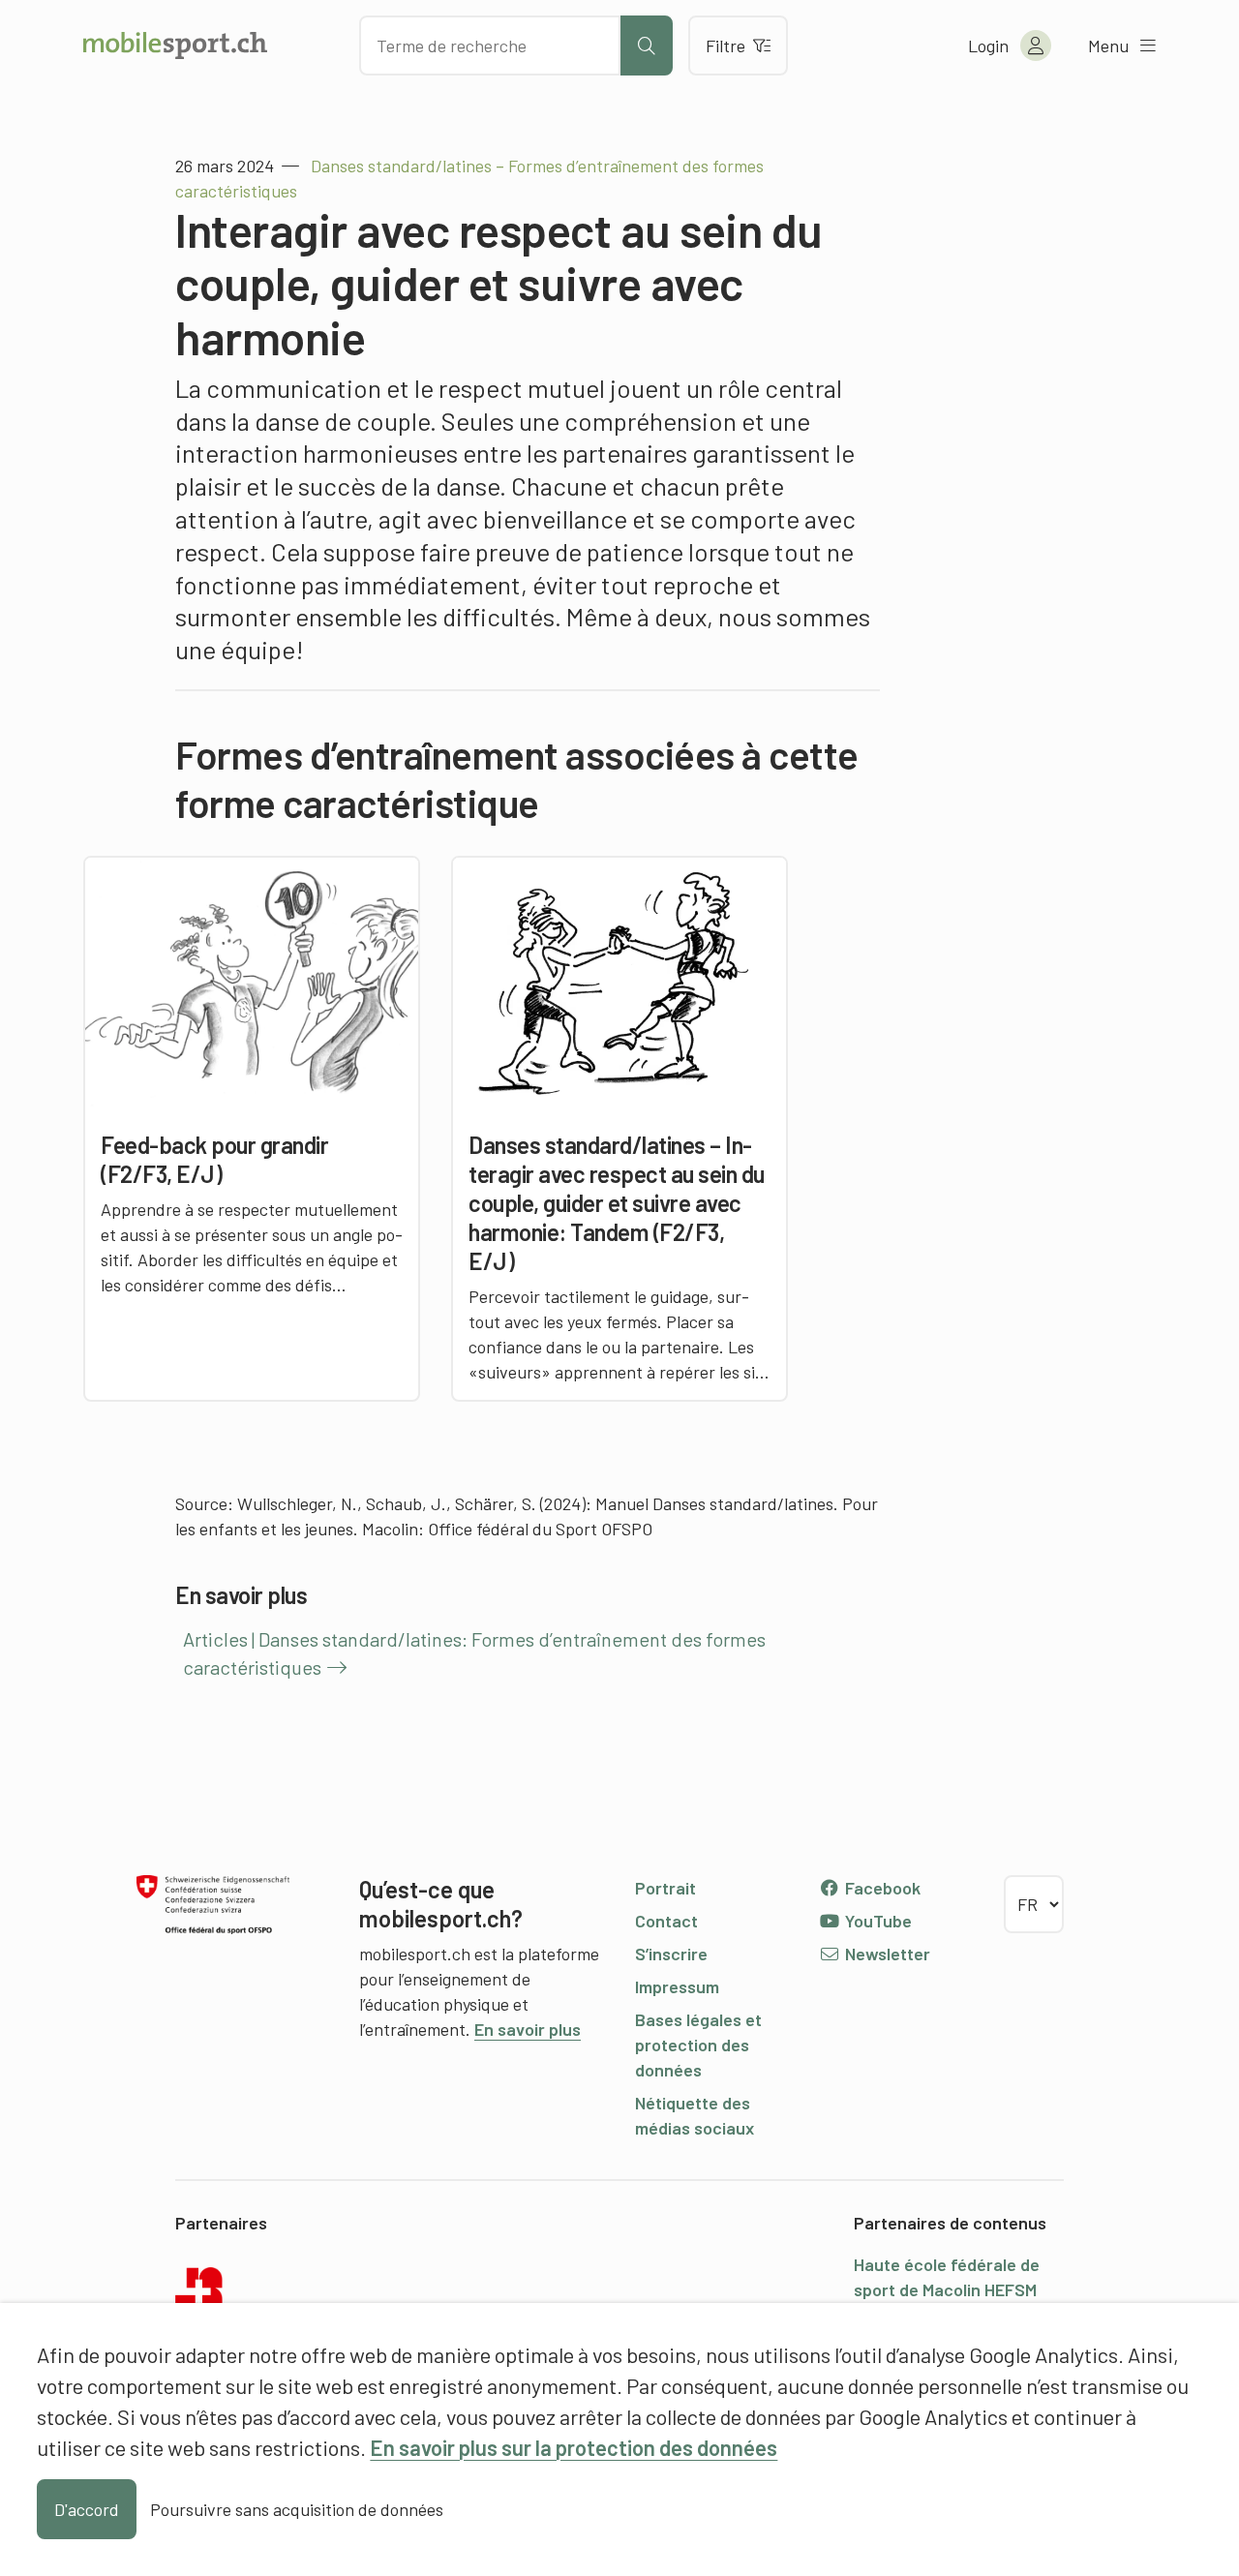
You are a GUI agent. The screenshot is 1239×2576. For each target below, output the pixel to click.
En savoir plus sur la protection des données (574, 2447)
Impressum (677, 1986)
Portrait (665, 1888)
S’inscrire (671, 1954)
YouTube (876, 1921)
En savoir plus (528, 2029)
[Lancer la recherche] (647, 45)
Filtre (725, 45)
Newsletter (886, 1954)
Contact (666, 1921)
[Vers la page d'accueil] (175, 45)
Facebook (881, 1888)
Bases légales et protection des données (698, 2045)
